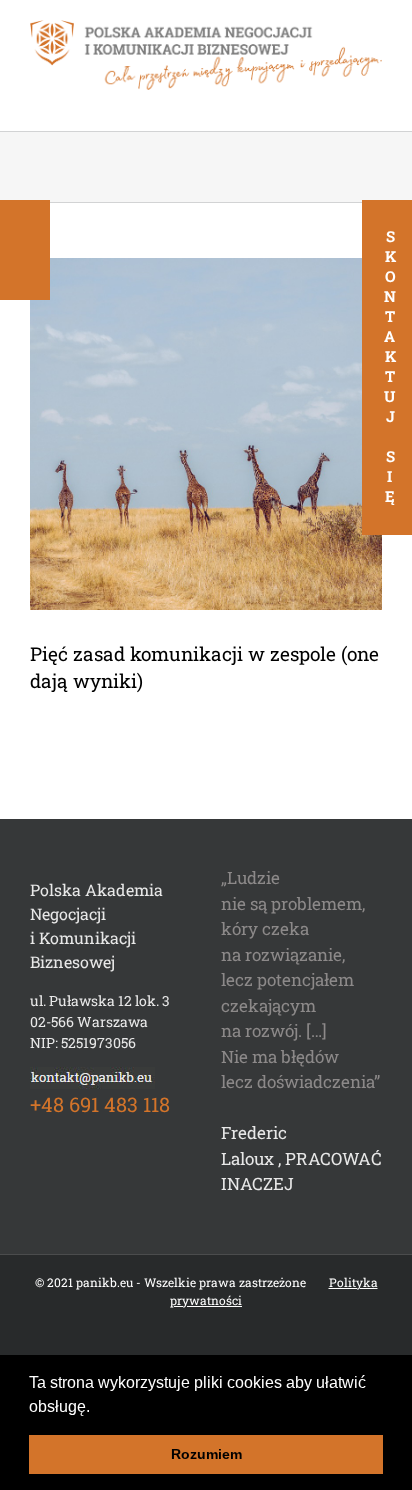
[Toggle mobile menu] (374, 100)
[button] (97, 1408)
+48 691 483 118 (100, 1104)
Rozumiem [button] (206, 1454)
